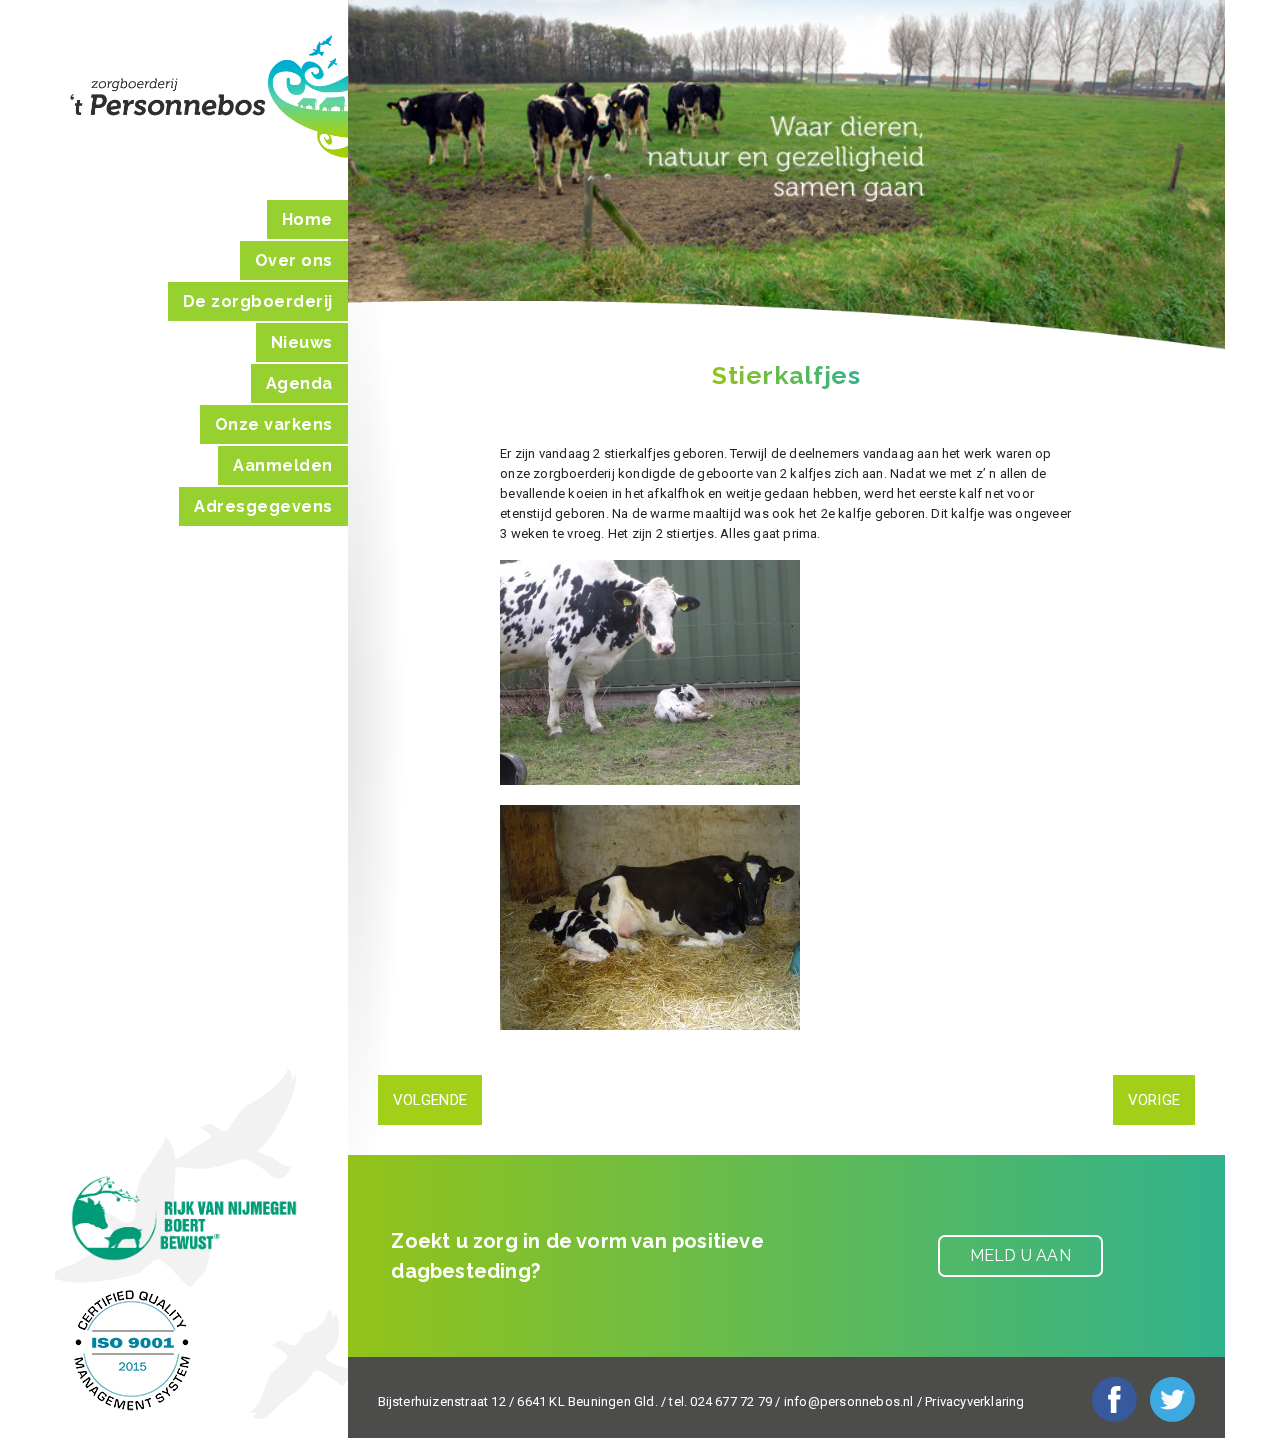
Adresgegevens (263, 506)
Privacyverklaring (974, 1401)
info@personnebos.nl (849, 1401)
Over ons (294, 260)
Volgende (430, 1100)
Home (307, 219)
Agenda (299, 383)
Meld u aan (1020, 1255)
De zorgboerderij (258, 301)
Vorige (1154, 1100)
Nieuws (302, 342)
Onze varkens (274, 424)
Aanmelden (283, 465)
